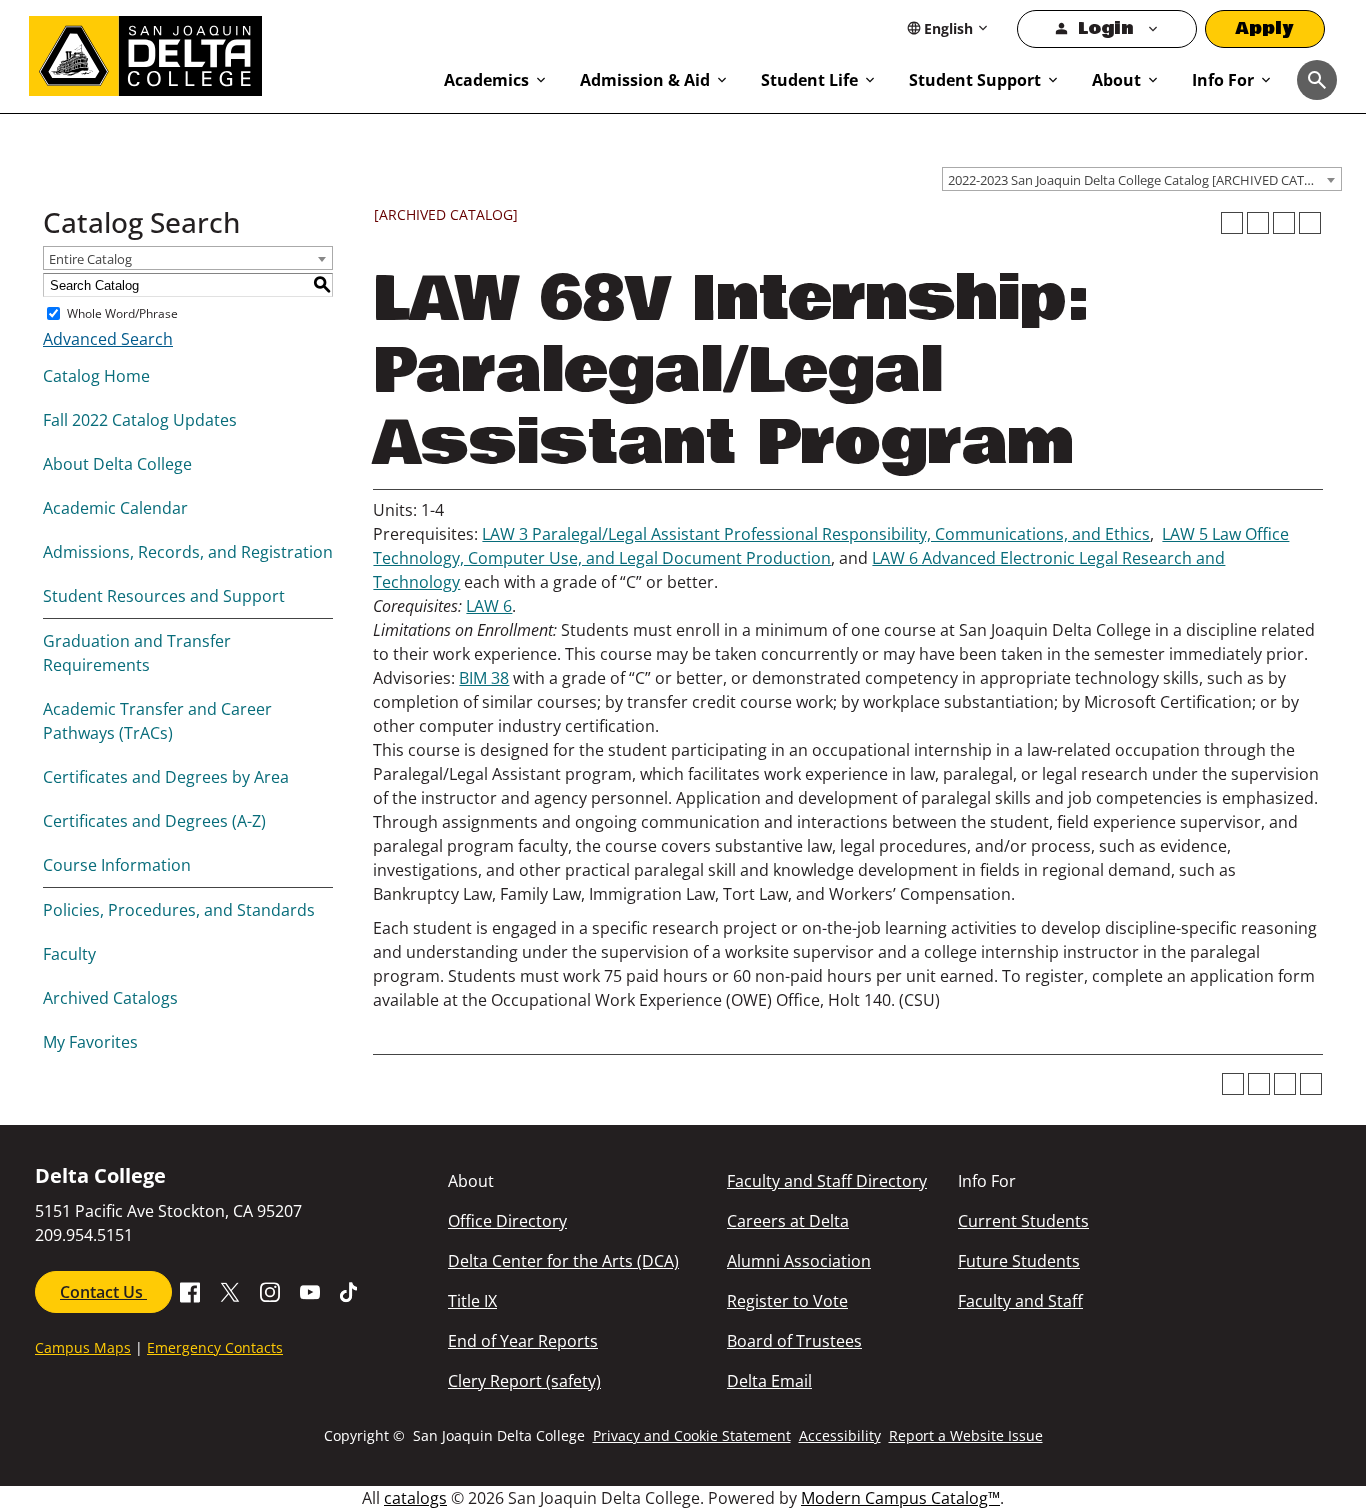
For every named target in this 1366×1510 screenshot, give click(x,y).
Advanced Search (108, 339)
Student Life (809, 80)
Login (1105, 28)
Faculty (69, 954)
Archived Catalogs (110, 998)
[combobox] (1142, 179)
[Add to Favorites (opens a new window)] (1232, 223)
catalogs (415, 1498)
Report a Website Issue (966, 1435)
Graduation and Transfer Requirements (137, 653)
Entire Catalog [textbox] (90, 259)
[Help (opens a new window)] (1310, 223)
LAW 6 (489, 606)
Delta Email (769, 1381)
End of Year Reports (523, 1341)
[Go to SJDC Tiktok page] (350, 1290)
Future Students (1019, 1261)
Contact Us (103, 1292)
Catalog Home (96, 376)
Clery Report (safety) (524, 1381)
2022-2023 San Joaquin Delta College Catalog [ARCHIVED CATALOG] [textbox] (1144, 180)
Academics (486, 80)
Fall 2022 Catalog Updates (140, 420)
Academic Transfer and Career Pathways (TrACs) (157, 721)
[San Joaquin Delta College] (226, 52)
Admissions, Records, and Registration (188, 552)
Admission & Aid (645, 80)
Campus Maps (83, 1347)
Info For (1223, 80)
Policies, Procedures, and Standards (179, 910)
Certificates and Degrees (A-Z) (154, 821)
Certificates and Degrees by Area (166, 777)
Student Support (975, 80)
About (1116, 80)
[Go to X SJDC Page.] (230, 1290)
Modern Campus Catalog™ (900, 1498)
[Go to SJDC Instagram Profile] (270, 1290)
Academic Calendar (115, 508)
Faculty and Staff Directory (827, 1181)
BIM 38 (484, 678)
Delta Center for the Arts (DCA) (563, 1261)
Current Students (1023, 1221)
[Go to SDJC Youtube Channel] (310, 1290)
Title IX (472, 1301)
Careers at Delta (788, 1221)
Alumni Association (799, 1261)
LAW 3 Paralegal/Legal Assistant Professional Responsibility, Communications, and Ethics (816, 534)
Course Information (117, 865)
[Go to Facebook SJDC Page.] (190, 1290)
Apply (1265, 28)
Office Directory (507, 1221)
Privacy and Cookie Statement (692, 1435)
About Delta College (117, 464)
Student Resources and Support (164, 596)
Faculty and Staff (1020, 1301)
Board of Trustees (794, 1341)
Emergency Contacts (215, 1347)
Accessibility (840, 1435)
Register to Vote (787, 1301)
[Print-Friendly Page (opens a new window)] (1284, 223)
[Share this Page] (1258, 223)
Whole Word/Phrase (122, 313)
